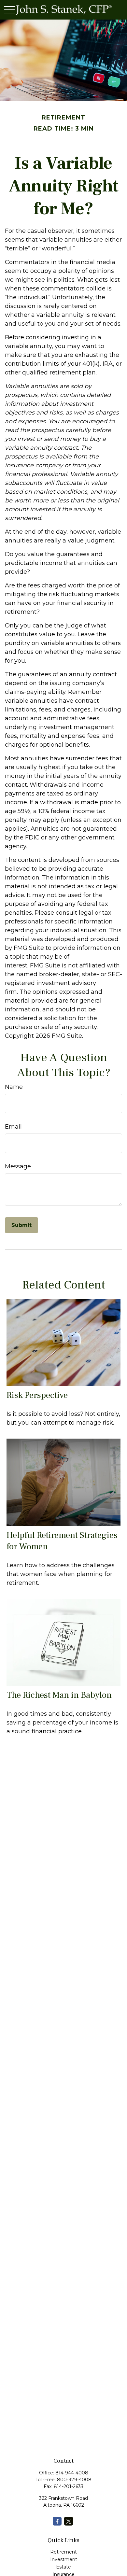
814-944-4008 (72, 2473)
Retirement (63, 2552)
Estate (63, 2567)
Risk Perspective (37, 1395)
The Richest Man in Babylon (59, 1695)
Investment (64, 2559)
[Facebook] (57, 2521)
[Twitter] (69, 2521)
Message (18, 1166)
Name (14, 1087)
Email (13, 1127)
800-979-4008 (74, 2480)
